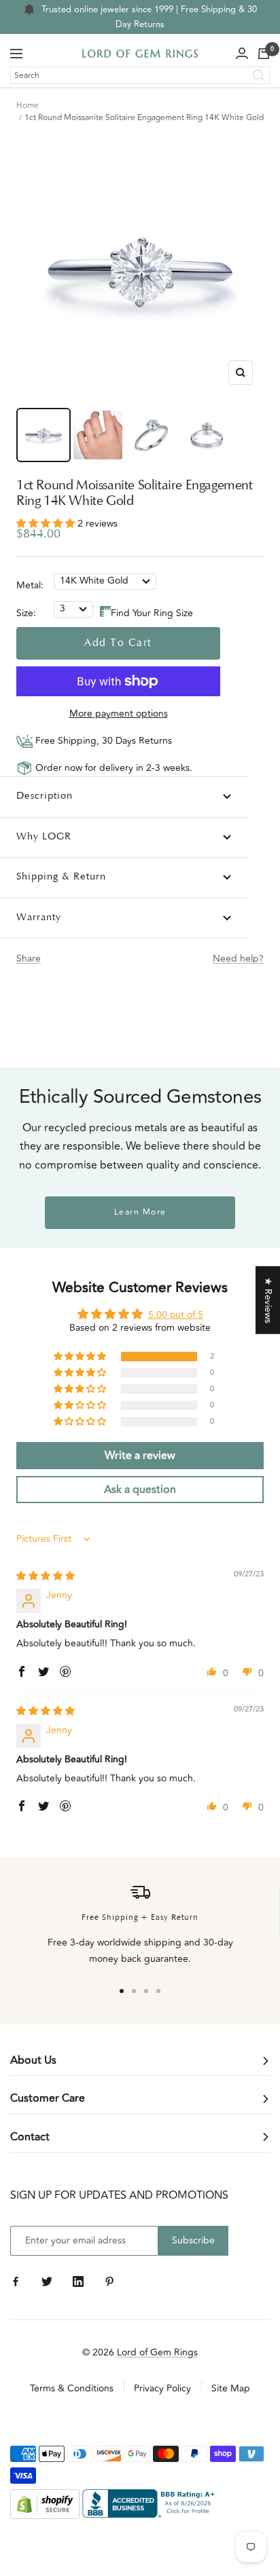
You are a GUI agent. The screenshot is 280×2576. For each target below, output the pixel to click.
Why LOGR (44, 837)
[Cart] (264, 54)
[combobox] (140, 75)
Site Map (231, 2388)
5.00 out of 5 (176, 1315)
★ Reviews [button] (268, 1300)
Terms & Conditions (72, 2388)
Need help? (238, 959)
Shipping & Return (61, 877)
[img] (46, 1576)
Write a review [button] (140, 1456)
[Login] (242, 54)
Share (29, 959)
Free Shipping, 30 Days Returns (102, 741)
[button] (47, 524)
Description (45, 796)
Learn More (140, 1212)
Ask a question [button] (140, 1490)
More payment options (119, 714)
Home (28, 106)
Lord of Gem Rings (157, 2352)
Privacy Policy (162, 2388)
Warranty (39, 918)
